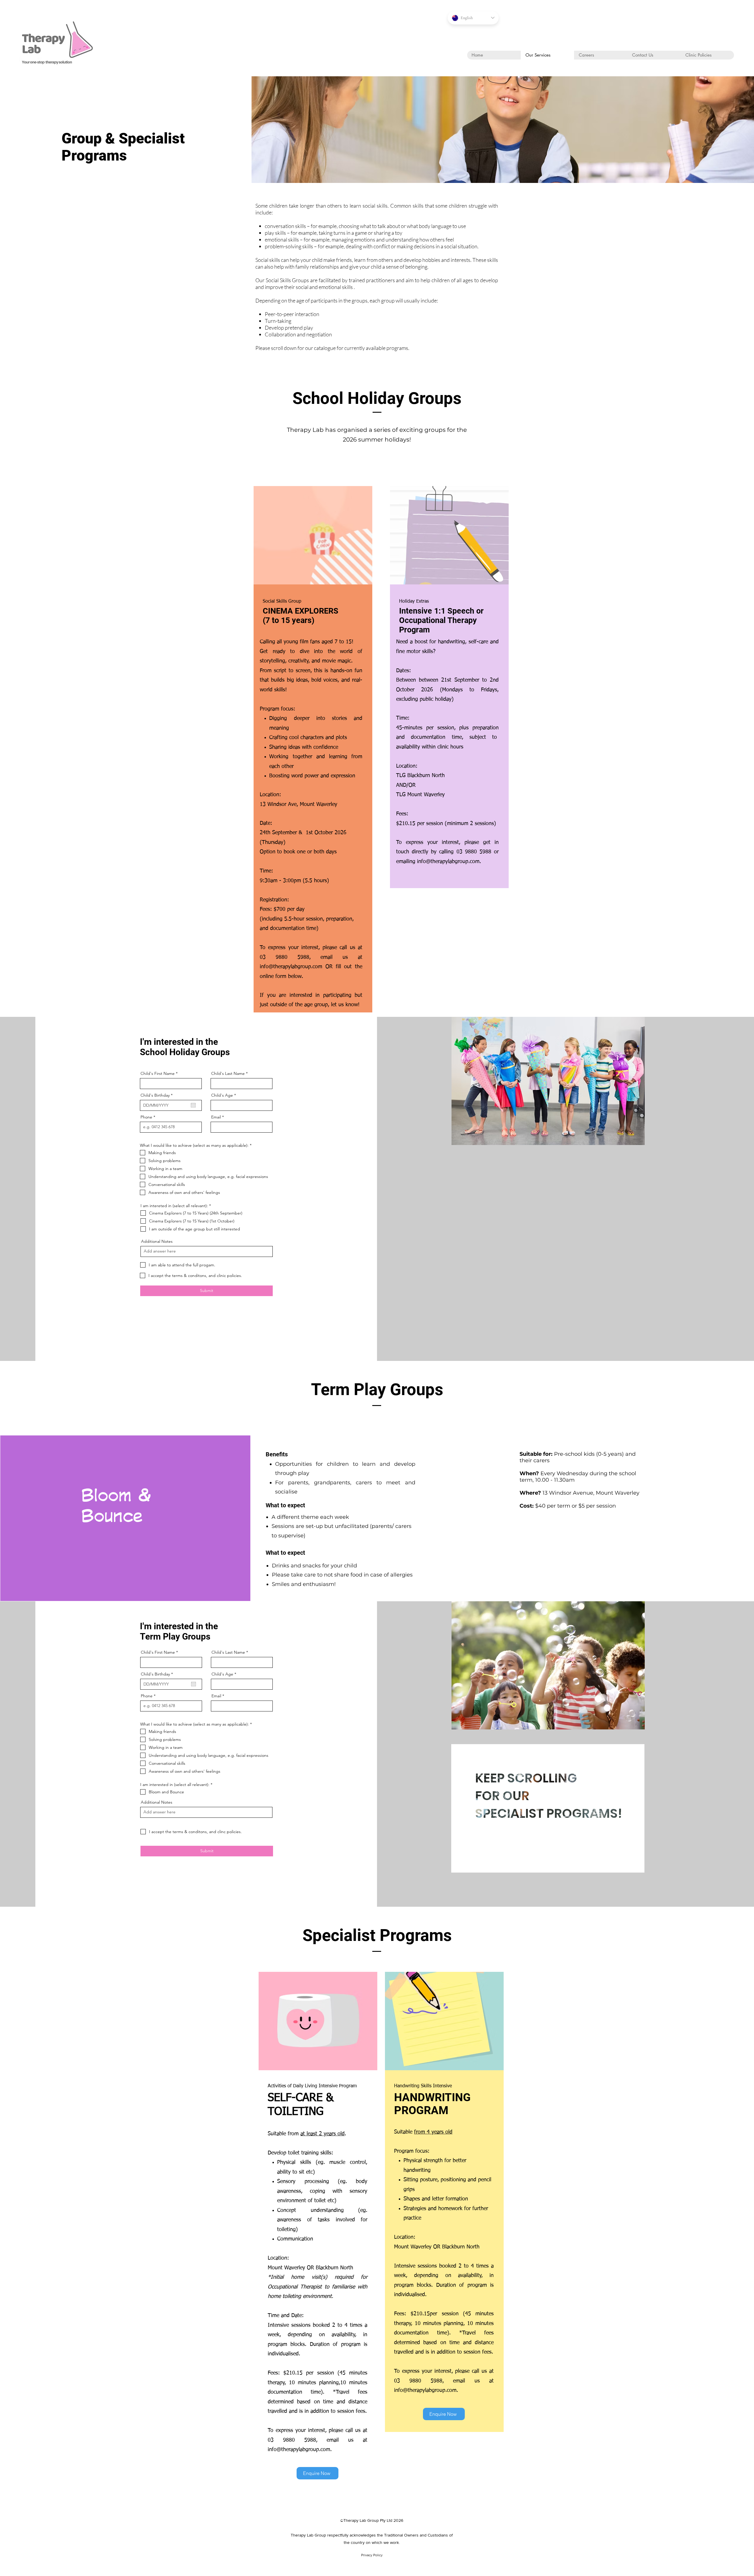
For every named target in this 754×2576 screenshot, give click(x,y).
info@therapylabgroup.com (291, 967)
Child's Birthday (158, 1095)
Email (216, 1117)
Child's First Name (158, 1073)
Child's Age (222, 1095)
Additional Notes (157, 1241)
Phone (146, 1117)
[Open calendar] (193, 1105)
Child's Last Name (228, 1073)
